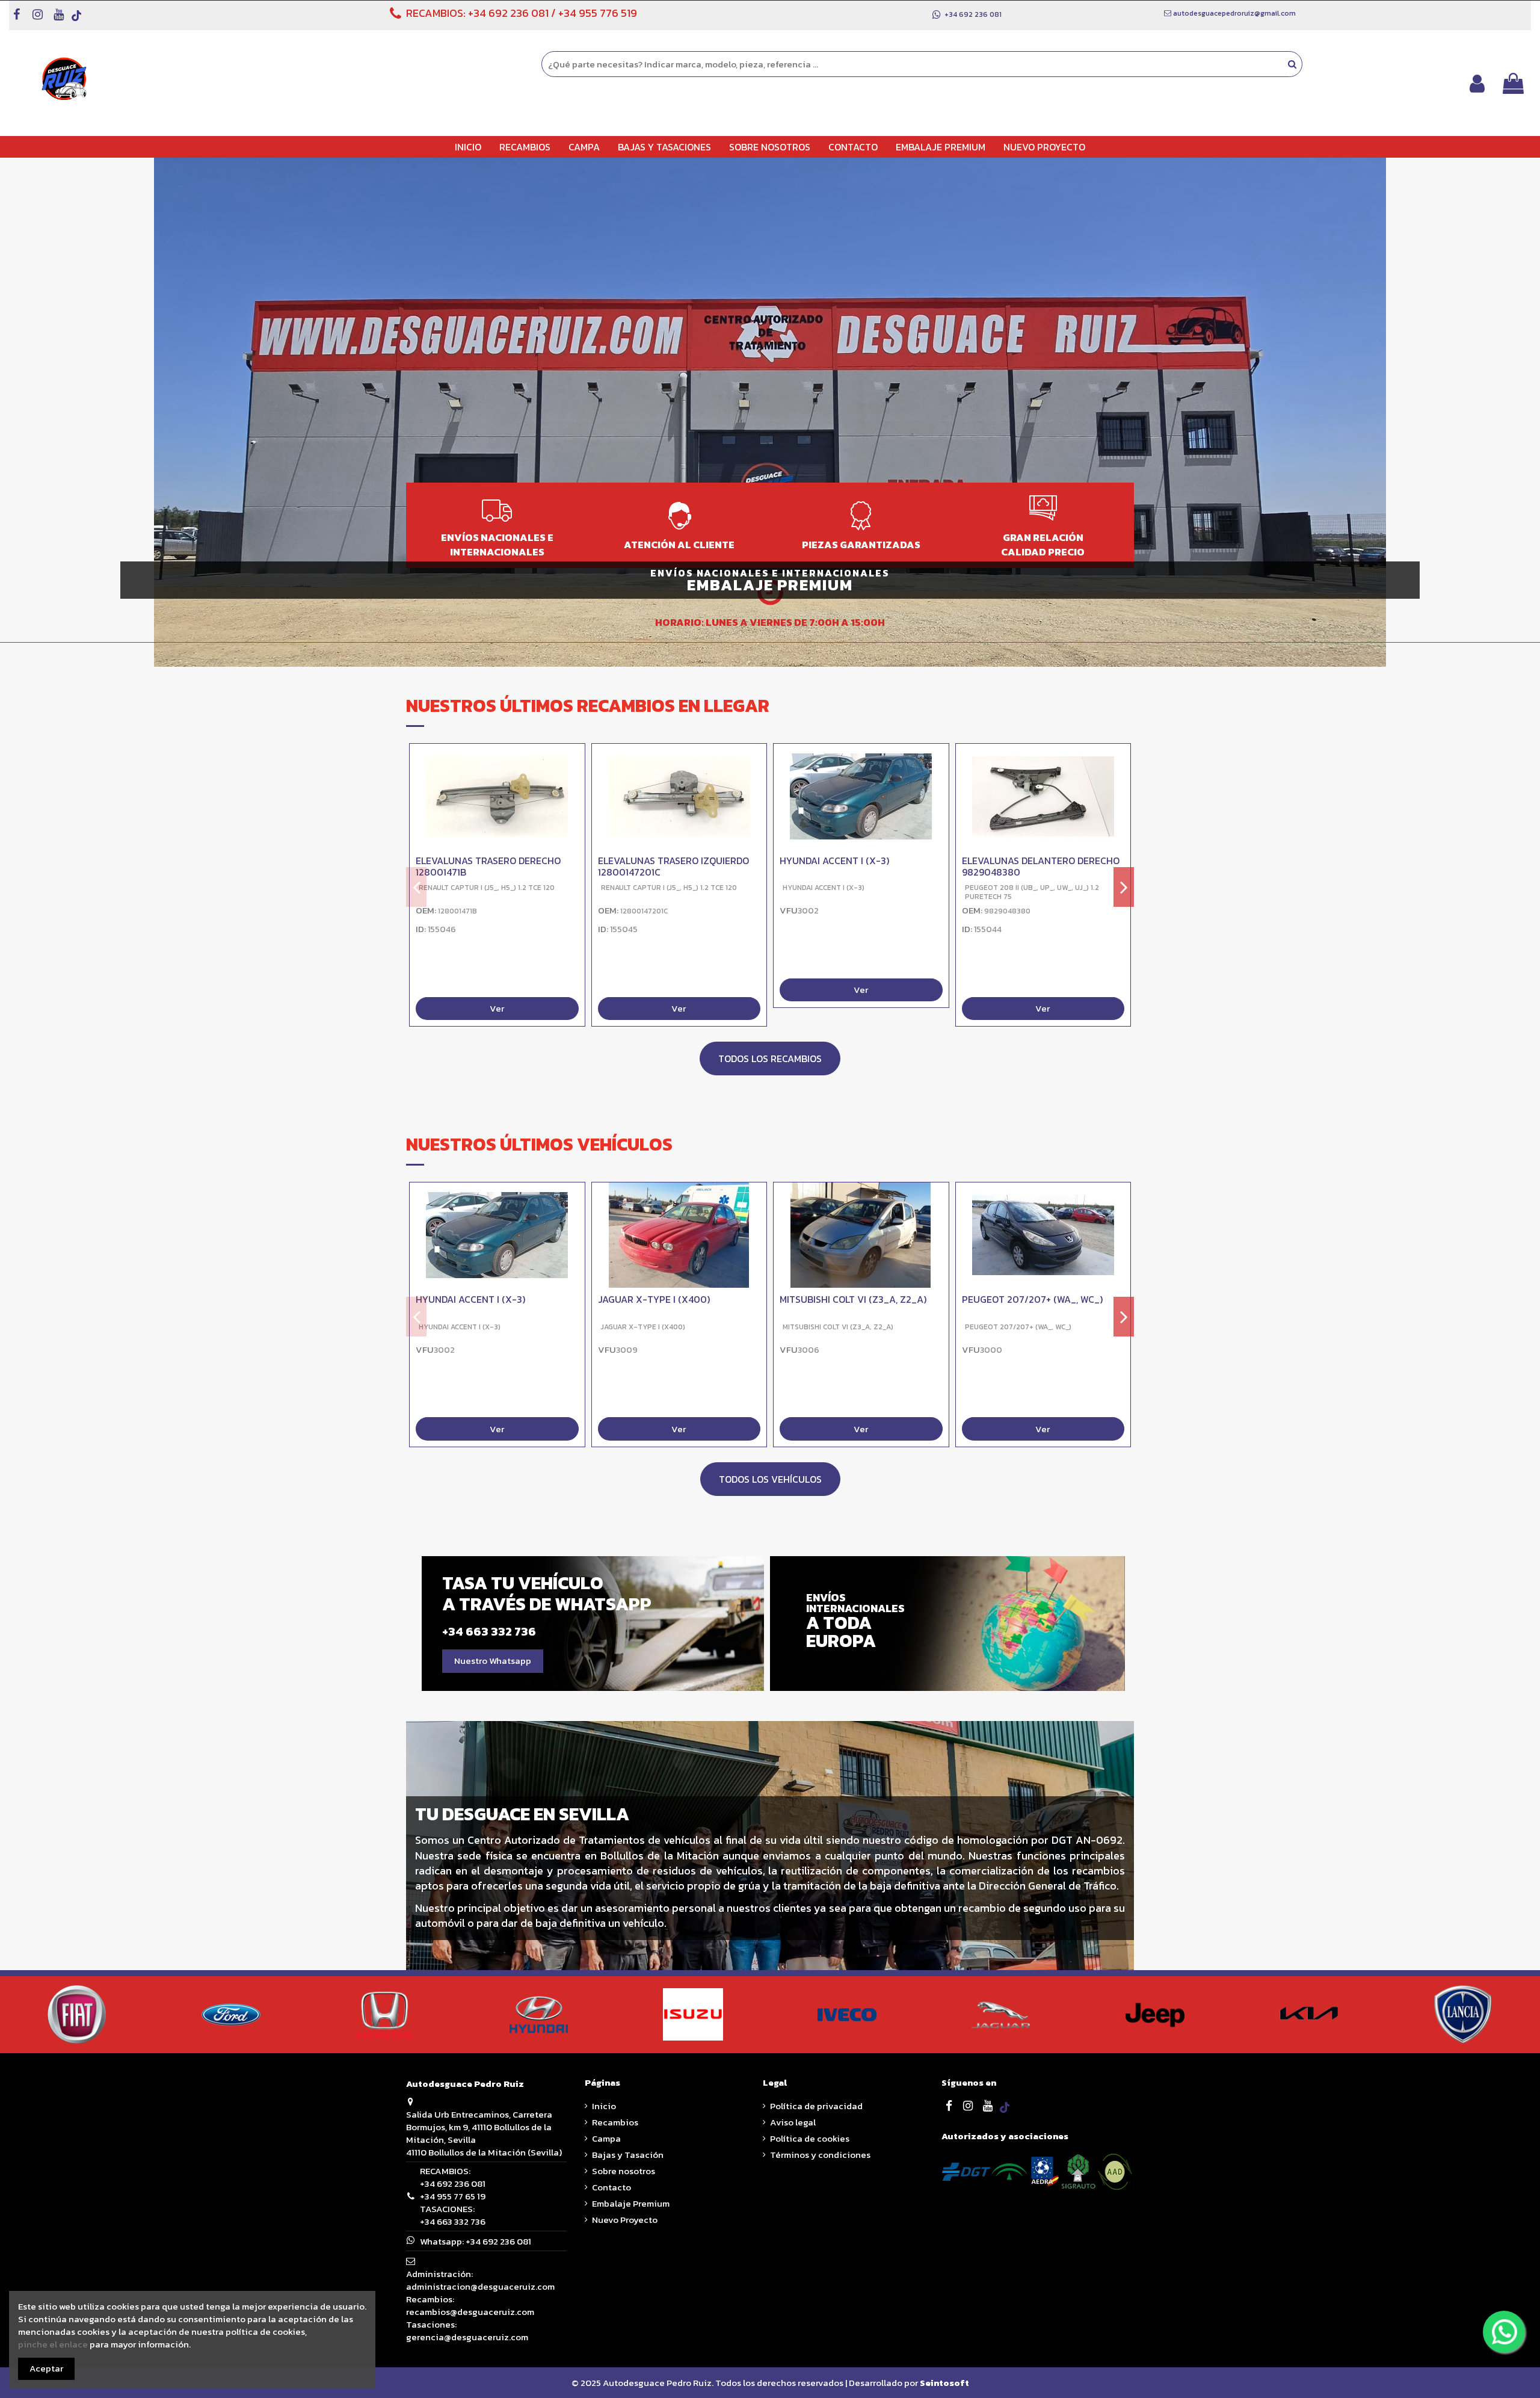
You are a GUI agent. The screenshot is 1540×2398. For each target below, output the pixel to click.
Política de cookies (810, 2138)
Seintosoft (944, 2383)
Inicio (604, 2106)
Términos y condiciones (820, 2155)
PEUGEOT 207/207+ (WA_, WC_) (1032, 1300)
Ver (497, 1009)
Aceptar (46, 2368)
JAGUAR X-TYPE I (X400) (654, 1300)
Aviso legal (793, 2122)
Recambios (615, 2122)
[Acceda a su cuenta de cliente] (1477, 83)
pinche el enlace (53, 2344)
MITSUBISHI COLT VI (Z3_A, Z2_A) (853, 1300)
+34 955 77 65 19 (453, 2196)
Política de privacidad (816, 2106)
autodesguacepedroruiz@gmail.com (1234, 13)
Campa (606, 2138)
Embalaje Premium (631, 2203)
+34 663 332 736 (453, 2221)
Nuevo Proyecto (625, 2220)
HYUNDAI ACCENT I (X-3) (834, 861)
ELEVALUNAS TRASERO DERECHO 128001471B (488, 866)
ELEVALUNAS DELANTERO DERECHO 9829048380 (1041, 866)
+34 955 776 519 (598, 13)
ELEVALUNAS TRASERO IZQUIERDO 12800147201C (673, 866)
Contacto (611, 2187)
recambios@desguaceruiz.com (470, 2312)
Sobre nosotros (624, 2171)
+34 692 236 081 (508, 13)
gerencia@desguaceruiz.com (467, 2337)
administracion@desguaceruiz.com (480, 2286)
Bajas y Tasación (628, 2155)
